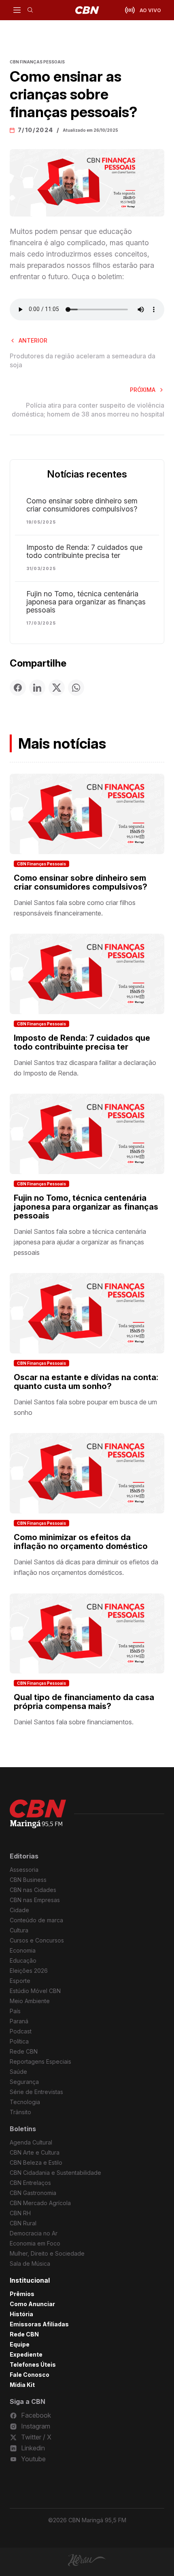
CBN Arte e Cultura (35, 2152)
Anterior (33, 340)
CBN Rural (23, 2223)
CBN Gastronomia (33, 2193)
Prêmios (22, 2294)
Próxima (143, 390)
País (15, 2011)
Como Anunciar (32, 2304)
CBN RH (20, 2213)
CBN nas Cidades (33, 1890)
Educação (23, 1960)
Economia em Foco (35, 2243)
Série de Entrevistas (36, 2092)
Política (19, 2041)
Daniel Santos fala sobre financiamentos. (74, 1722)
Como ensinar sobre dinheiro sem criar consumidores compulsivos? (82, 505)
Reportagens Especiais (40, 2061)
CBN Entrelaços (30, 2183)
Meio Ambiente (30, 2001)
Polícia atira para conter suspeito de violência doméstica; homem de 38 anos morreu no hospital (88, 410)
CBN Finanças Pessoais (41, 864)
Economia (23, 1950)
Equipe (20, 2344)
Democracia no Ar (34, 2233)
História (21, 2314)
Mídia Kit (22, 2385)
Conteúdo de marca (36, 1920)
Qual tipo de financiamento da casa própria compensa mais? (84, 1702)
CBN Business (28, 1880)
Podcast (21, 2031)
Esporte (20, 1981)
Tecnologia (25, 2102)
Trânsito (20, 2112)
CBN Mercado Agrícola (40, 2203)
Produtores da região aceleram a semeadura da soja (83, 360)
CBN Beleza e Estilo (36, 2162)
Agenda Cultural (31, 2142)
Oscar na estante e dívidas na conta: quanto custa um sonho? (86, 1382)
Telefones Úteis (33, 2364)
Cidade (19, 1910)
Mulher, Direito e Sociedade (47, 2253)
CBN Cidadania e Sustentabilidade (55, 2173)
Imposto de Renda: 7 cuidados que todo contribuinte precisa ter (84, 551)
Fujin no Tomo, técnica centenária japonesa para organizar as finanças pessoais (86, 602)
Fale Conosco (30, 2375)
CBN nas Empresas (35, 1900)
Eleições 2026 (29, 1971)
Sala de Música (30, 2263)
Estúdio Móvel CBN (35, 1991)
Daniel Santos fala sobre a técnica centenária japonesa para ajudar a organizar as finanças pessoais (80, 1242)
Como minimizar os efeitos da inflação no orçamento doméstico (81, 1542)
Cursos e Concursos (37, 1940)
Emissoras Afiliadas (39, 2324)
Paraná (19, 2021)
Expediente (26, 2354)
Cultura (19, 1930)
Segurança (24, 2082)
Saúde (18, 2072)
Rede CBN (24, 2051)
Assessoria (24, 1870)
